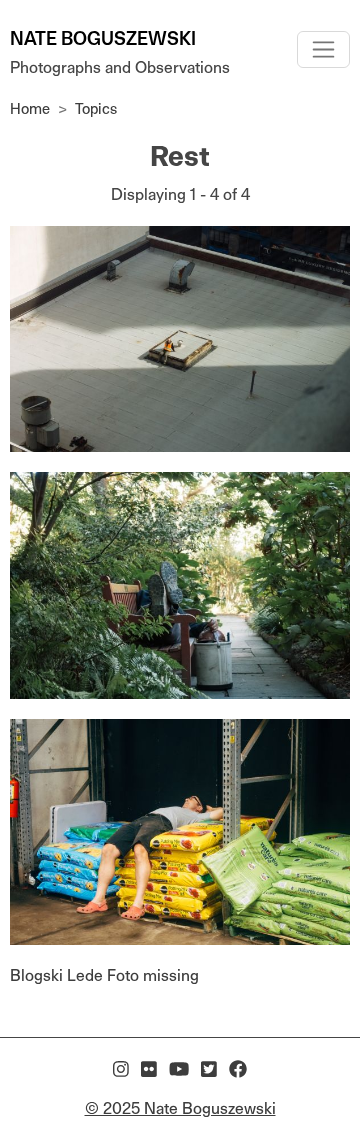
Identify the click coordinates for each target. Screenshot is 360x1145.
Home (30, 108)
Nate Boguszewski (103, 38)
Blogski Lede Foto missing (104, 975)
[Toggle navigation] (323, 49)
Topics (96, 108)
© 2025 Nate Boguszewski (180, 1108)
